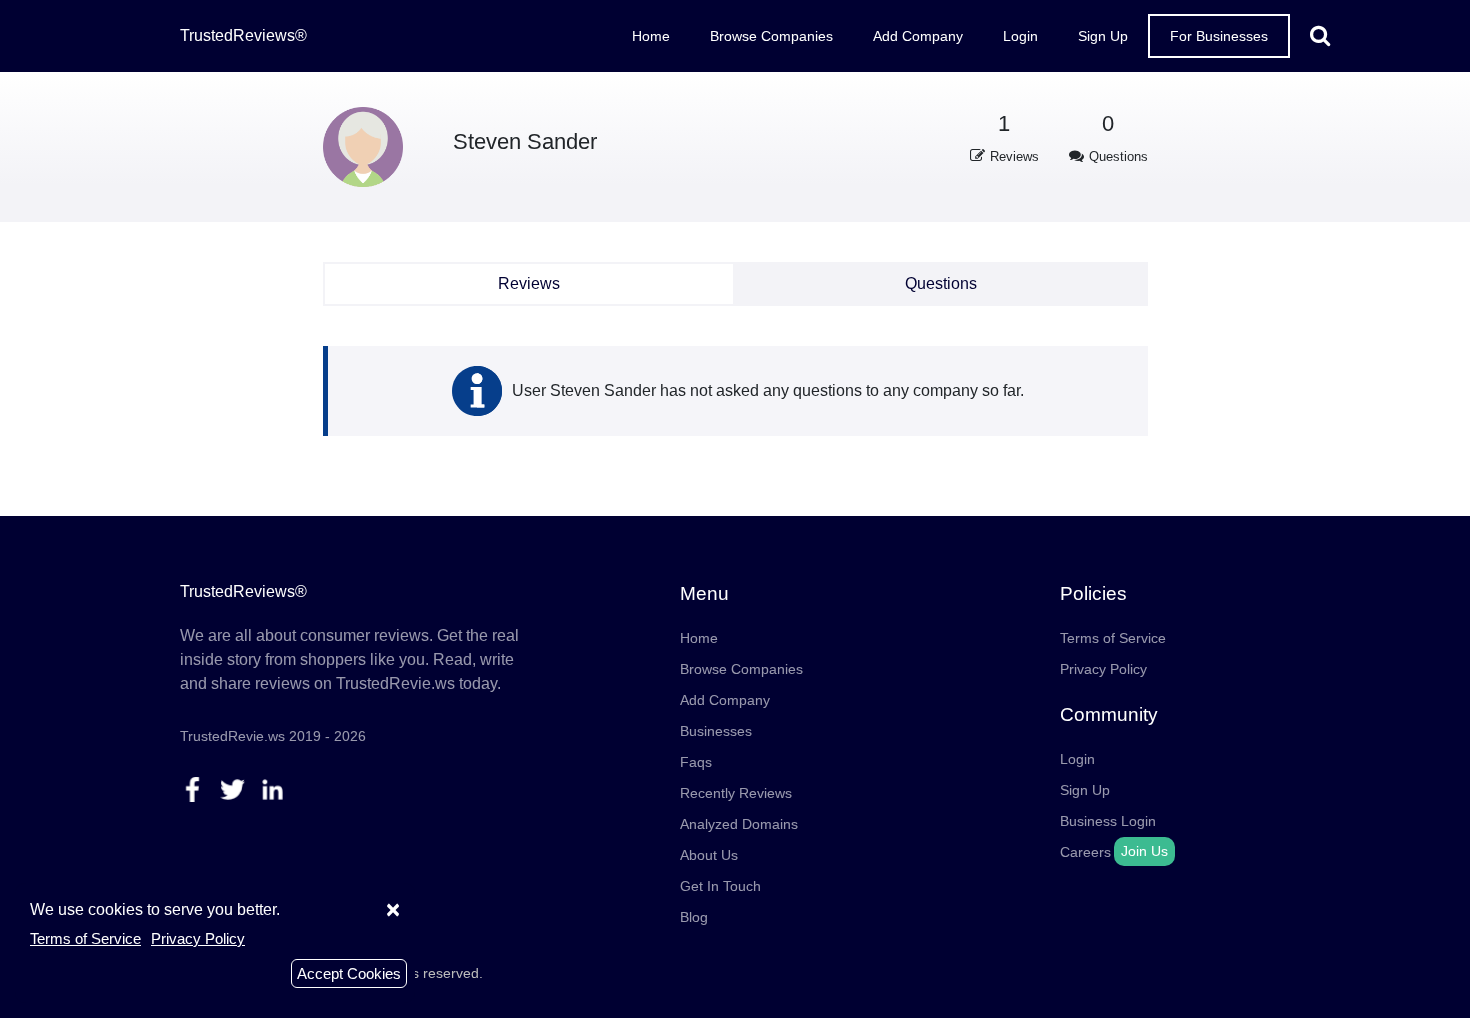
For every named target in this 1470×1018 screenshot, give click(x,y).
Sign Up (1103, 36)
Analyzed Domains (739, 824)
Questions (941, 283)
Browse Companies (771, 36)
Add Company (918, 36)
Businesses (716, 731)
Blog (694, 917)
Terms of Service (1113, 638)
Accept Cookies (349, 973)
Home (651, 36)
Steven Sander (525, 141)
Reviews (529, 283)
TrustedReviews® (243, 35)
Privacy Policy (1103, 669)
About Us (709, 855)
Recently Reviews (736, 793)
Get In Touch (720, 886)
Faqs (696, 762)
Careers (1085, 852)
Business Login (1108, 821)
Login (1020, 36)
